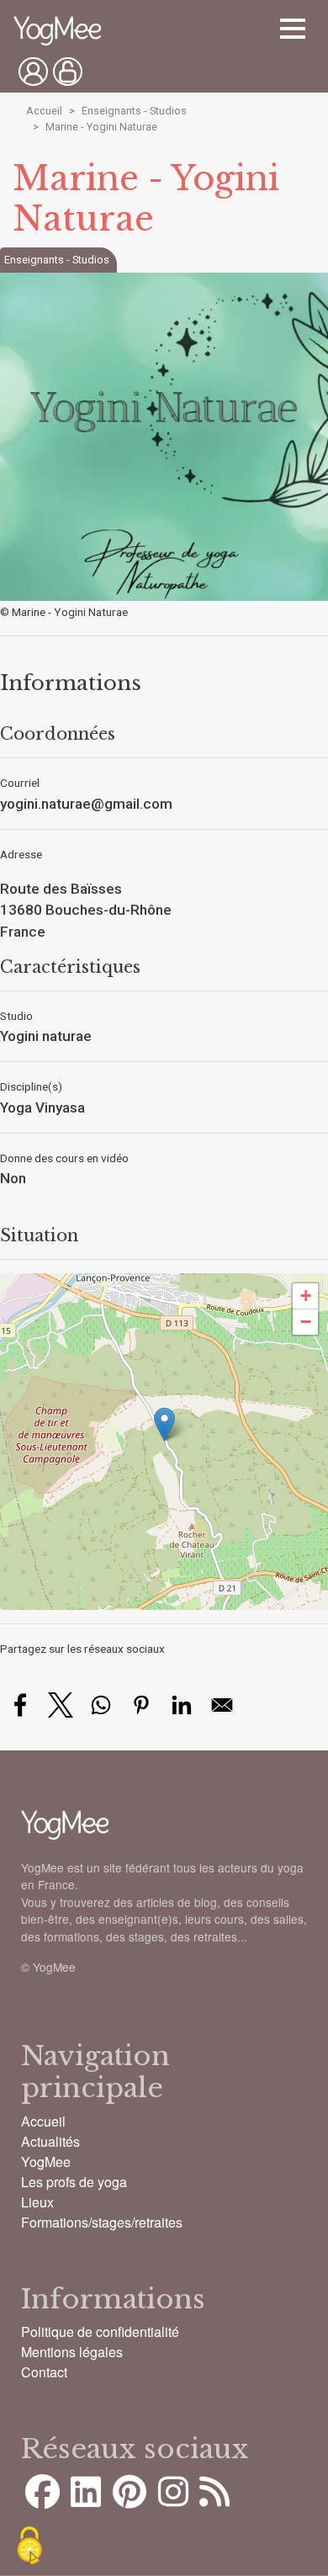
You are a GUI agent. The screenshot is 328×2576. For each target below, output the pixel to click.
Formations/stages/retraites (102, 2222)
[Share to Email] (222, 1705)
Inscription (68, 72)
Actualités (50, 2141)
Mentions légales (72, 2352)
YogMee (46, 2162)
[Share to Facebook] (20, 1705)
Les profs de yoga (74, 2182)
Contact (44, 2372)
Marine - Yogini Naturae (101, 127)
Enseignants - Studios (134, 111)
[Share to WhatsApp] (101, 1705)
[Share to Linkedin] (182, 1705)
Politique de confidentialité (100, 2332)
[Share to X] (61, 1705)
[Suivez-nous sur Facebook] (42, 2499)
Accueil (44, 111)
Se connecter (33, 72)
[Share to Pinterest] (141, 1705)
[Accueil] (57, 32)
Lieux (37, 2202)
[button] (164, 1424)
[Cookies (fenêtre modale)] (29, 2547)
